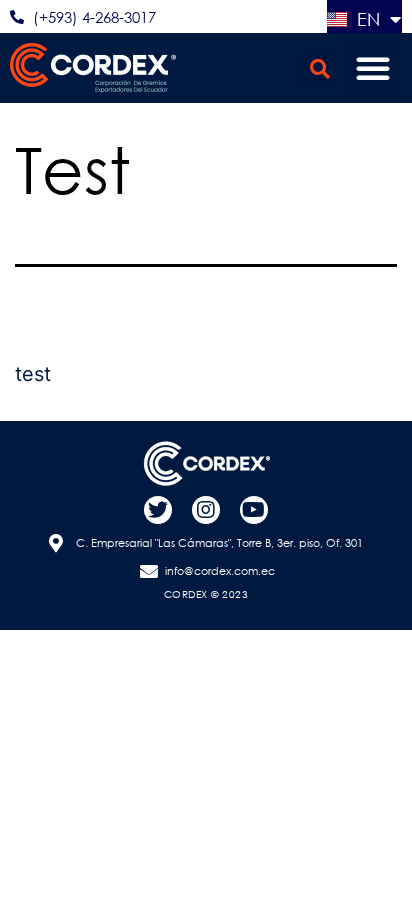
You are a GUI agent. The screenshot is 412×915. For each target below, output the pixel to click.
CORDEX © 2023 (206, 594)
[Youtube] (254, 510)
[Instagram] (206, 510)
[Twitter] (158, 510)
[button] (319, 69)
